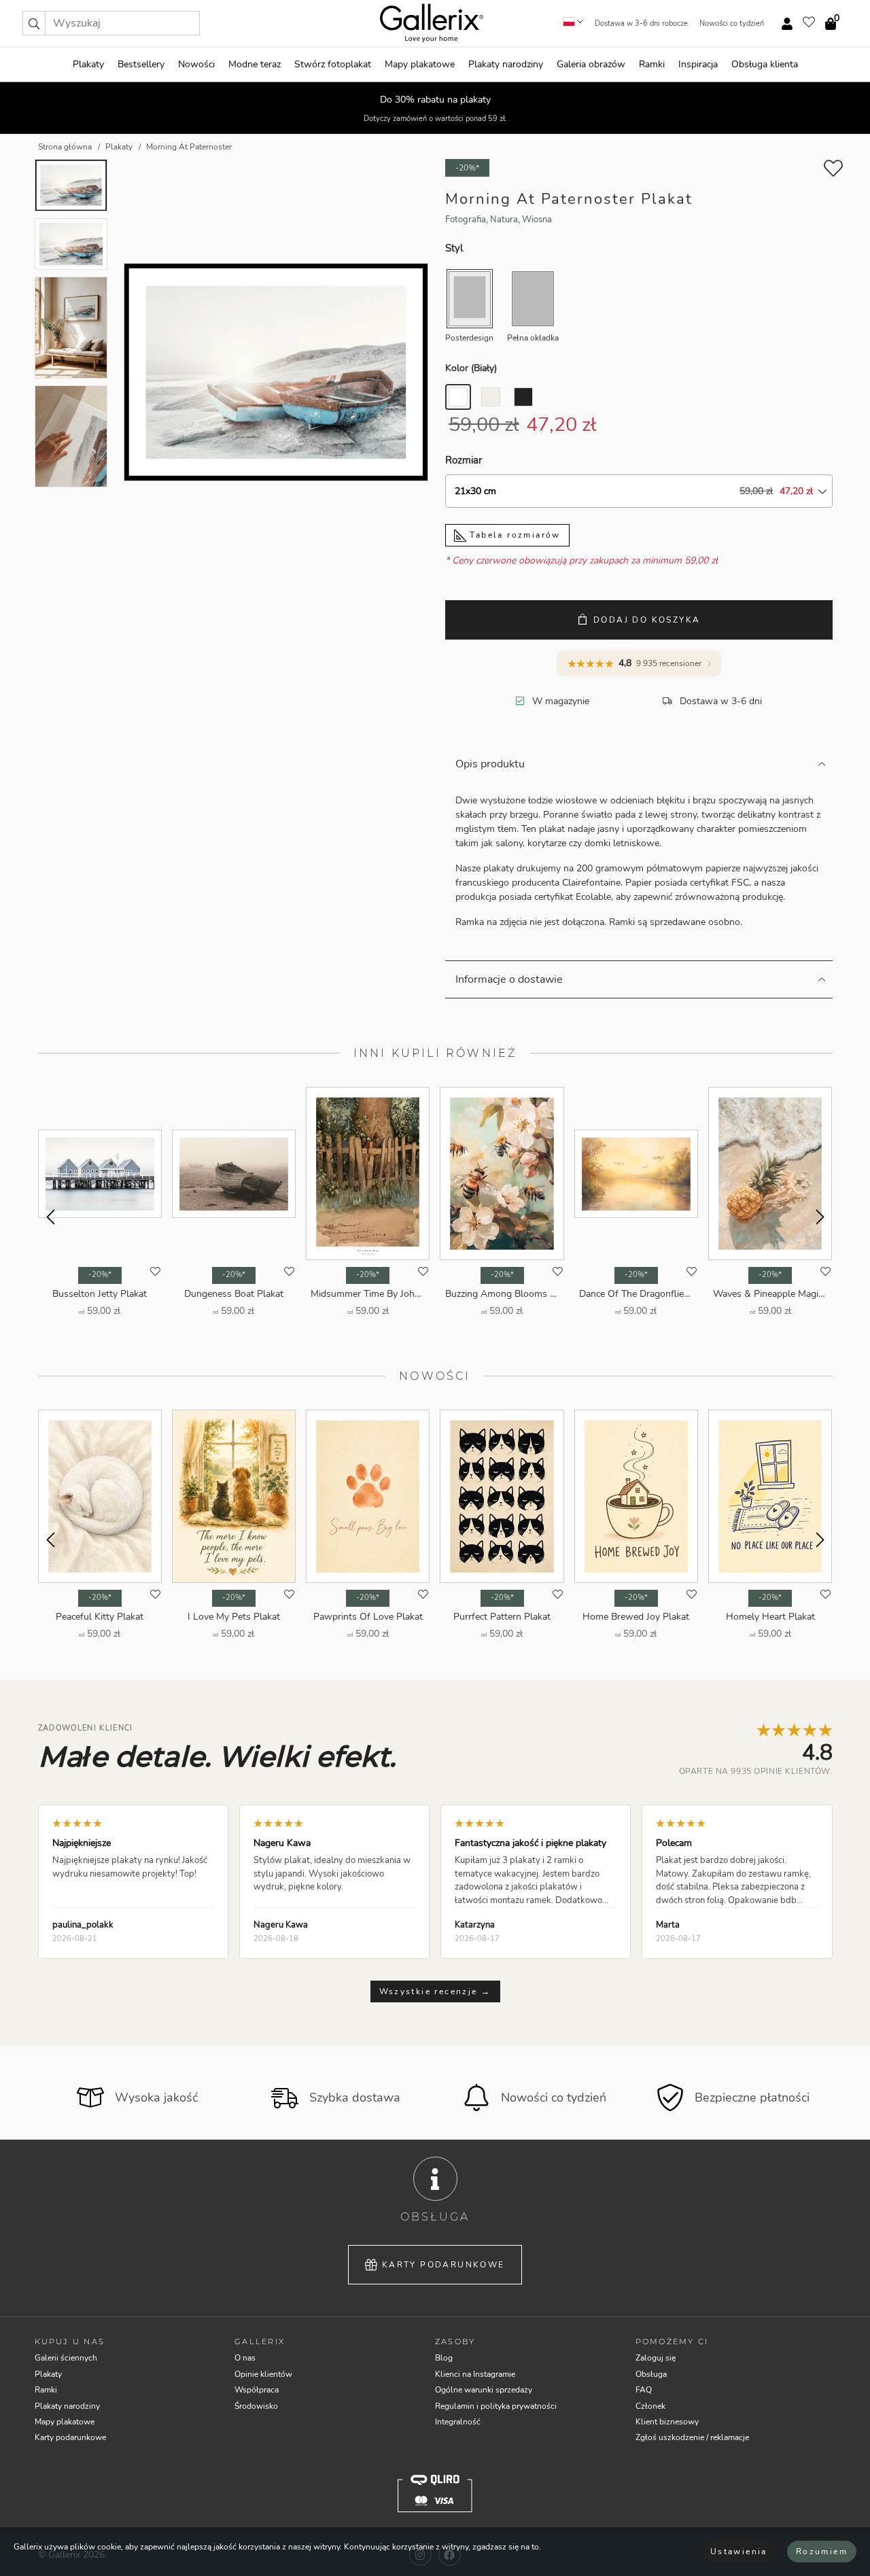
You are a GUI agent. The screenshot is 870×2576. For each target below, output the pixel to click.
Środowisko (256, 2406)
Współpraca (257, 2390)
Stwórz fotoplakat (333, 64)
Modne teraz (255, 64)
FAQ (644, 2390)
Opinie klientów (263, 2374)
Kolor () (471, 368)
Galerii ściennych (66, 2358)
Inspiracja (698, 64)
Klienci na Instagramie (475, 2374)
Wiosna (537, 220)
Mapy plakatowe (420, 64)
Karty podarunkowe (443, 2265)
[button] (34, 23)
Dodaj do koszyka (647, 620)
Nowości (196, 64)
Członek (650, 2406)
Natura (504, 220)
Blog (444, 2358)
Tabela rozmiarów (514, 535)
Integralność (458, 2422)
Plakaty (88, 64)
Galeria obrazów (591, 64)
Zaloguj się (656, 2358)
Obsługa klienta (765, 64)
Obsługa (651, 2374)
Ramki (652, 64)
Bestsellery (141, 64)
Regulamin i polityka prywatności (496, 2406)
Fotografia (466, 220)
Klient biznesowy (667, 2422)
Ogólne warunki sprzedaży (484, 2390)
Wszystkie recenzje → (435, 1991)
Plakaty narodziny (506, 64)
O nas (245, 2358)
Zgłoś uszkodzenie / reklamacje (692, 2437)
